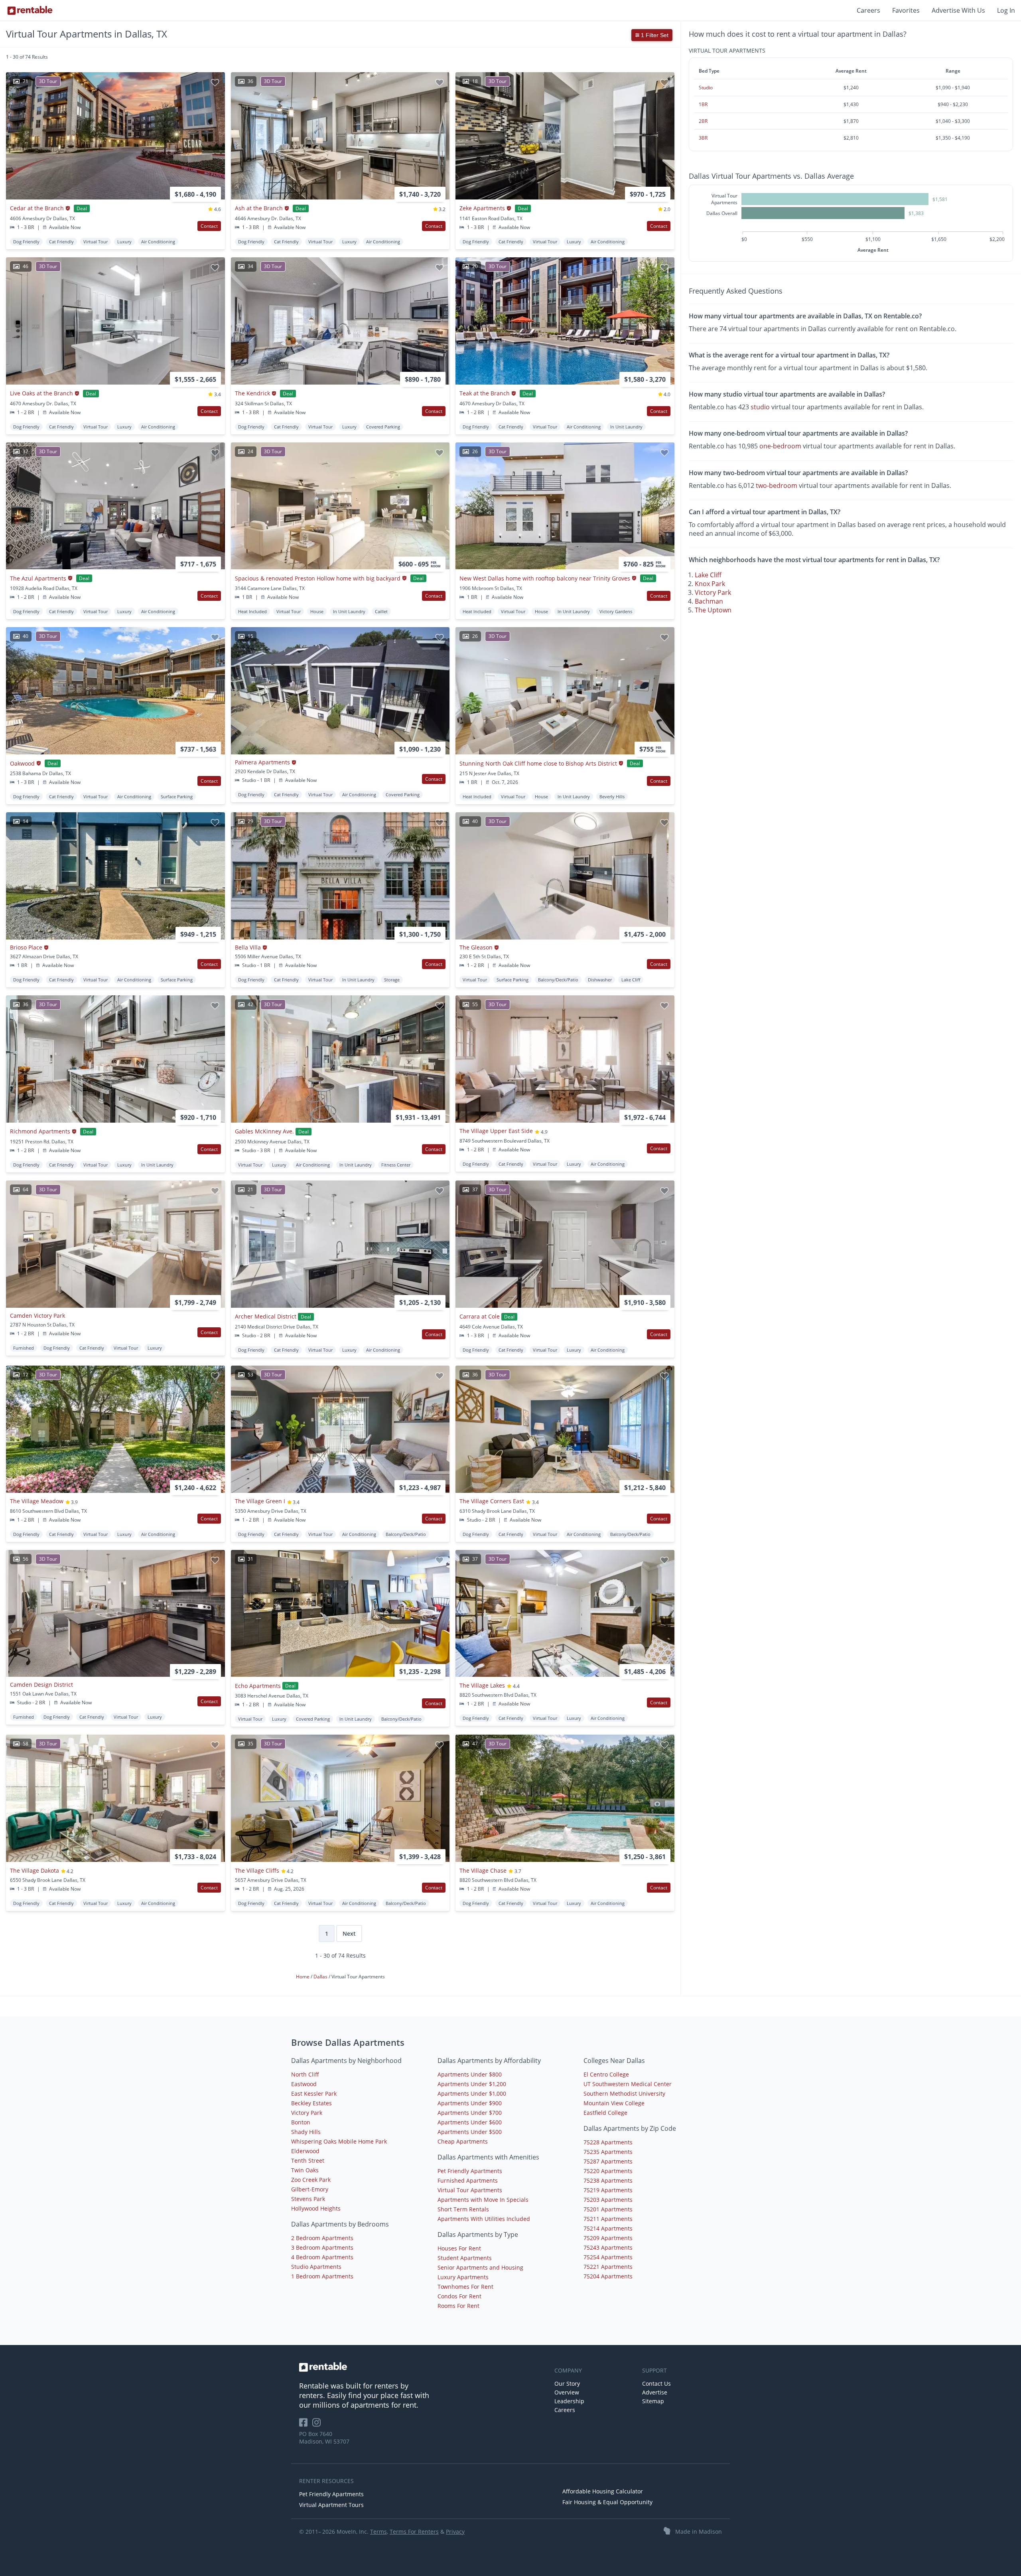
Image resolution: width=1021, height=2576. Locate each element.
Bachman (709, 601)
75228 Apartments (608, 2142)
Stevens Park (308, 2199)
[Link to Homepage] (30, 10)
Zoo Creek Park (311, 2180)
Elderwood (305, 2151)
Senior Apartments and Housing (480, 2267)
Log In (1006, 10)
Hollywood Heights (316, 2208)
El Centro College (606, 2074)
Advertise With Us (958, 10)
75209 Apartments (608, 2238)
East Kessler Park (314, 2093)
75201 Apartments (608, 2209)
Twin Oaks (305, 2170)
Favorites (906, 10)
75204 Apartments (608, 2276)
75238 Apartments (608, 2180)
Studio (706, 88)
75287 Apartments (608, 2161)
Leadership (569, 2401)
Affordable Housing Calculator (603, 2491)
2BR (703, 121)
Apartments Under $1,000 (472, 2093)
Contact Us (656, 2384)
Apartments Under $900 (470, 2103)
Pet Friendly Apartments (470, 2171)
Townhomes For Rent (465, 2287)
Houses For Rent (459, 2248)
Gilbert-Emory (310, 2189)
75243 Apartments (608, 2247)
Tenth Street (308, 2160)
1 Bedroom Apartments (322, 2276)
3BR (703, 138)
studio (760, 407)
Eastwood (304, 2084)
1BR (703, 104)
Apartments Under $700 (470, 2113)
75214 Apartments (608, 2228)
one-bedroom (780, 446)
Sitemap (653, 2401)
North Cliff (305, 2074)
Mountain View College (614, 2103)
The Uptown (713, 610)
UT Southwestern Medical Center (628, 2084)
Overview (567, 2392)
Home (303, 1977)
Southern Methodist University (624, 2093)
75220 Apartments (608, 2171)
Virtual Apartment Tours (331, 2505)
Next (349, 1933)
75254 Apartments (608, 2257)
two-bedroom (777, 485)
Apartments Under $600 (470, 2122)
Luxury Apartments (463, 2277)
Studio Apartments (316, 2267)
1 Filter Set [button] (654, 35)
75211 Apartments (608, 2219)
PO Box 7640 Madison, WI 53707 (324, 2438)
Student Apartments (465, 2258)
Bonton (301, 2122)
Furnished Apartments (468, 2180)
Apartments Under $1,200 (472, 2084)
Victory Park (713, 592)
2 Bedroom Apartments (322, 2238)
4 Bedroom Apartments (322, 2257)
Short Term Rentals (463, 2209)
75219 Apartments (608, 2190)
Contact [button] (209, 226)
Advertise (655, 2392)
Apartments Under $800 (470, 2074)
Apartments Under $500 (470, 2132)
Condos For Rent (459, 2296)
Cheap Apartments (463, 2141)
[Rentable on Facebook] (306, 2425)
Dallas (321, 1977)
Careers (868, 10)
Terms (378, 2532)
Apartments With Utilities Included (484, 2219)
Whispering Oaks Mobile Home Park (339, 2141)
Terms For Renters (414, 2532)
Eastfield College (605, 2113)
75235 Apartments (608, 2152)
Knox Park (710, 584)
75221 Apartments (608, 2267)
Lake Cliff (708, 575)
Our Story (567, 2384)
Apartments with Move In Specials (483, 2200)
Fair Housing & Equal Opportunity (607, 2502)
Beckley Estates (311, 2103)
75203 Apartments (608, 2200)
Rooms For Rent (458, 2306)
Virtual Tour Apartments (470, 2190)
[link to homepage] (423, 2367)
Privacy (455, 2532)
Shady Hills (306, 2132)
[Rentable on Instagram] (318, 2425)
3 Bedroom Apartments (322, 2247)
